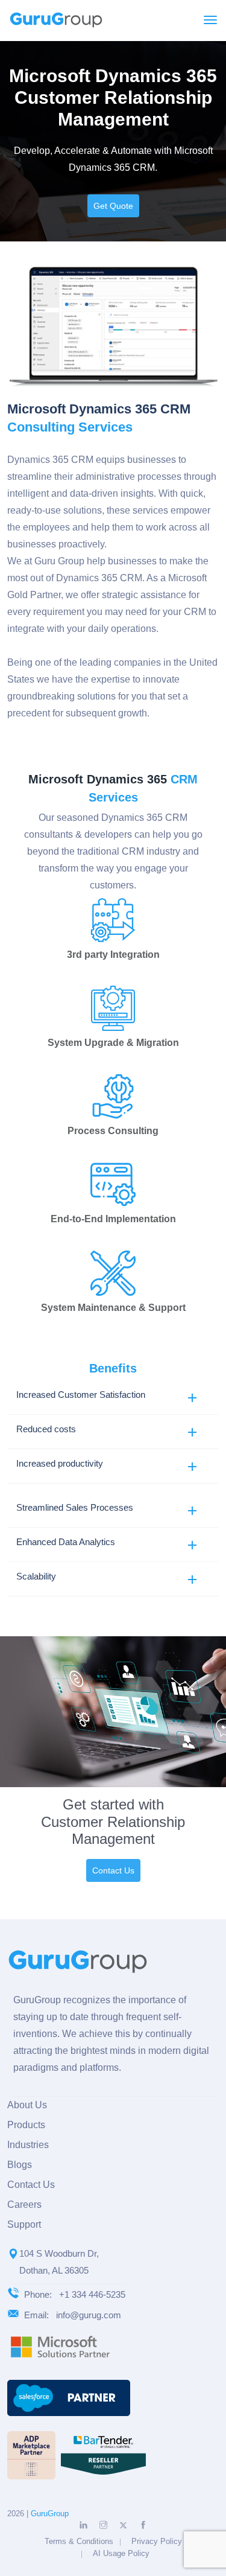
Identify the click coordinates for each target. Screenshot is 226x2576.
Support (24, 2224)
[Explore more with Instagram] (103, 2525)
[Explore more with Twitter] (123, 2526)
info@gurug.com (89, 2315)
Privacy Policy (157, 2541)
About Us (27, 2105)
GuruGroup (50, 2514)
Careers (24, 2205)
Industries (28, 2145)
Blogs (20, 2165)
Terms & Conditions (79, 2541)
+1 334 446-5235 (92, 2294)
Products (26, 2125)
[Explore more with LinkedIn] (83, 2525)
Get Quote (113, 206)
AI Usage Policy (121, 2553)
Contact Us (113, 1870)
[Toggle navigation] (210, 20)
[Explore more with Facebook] (143, 2525)
